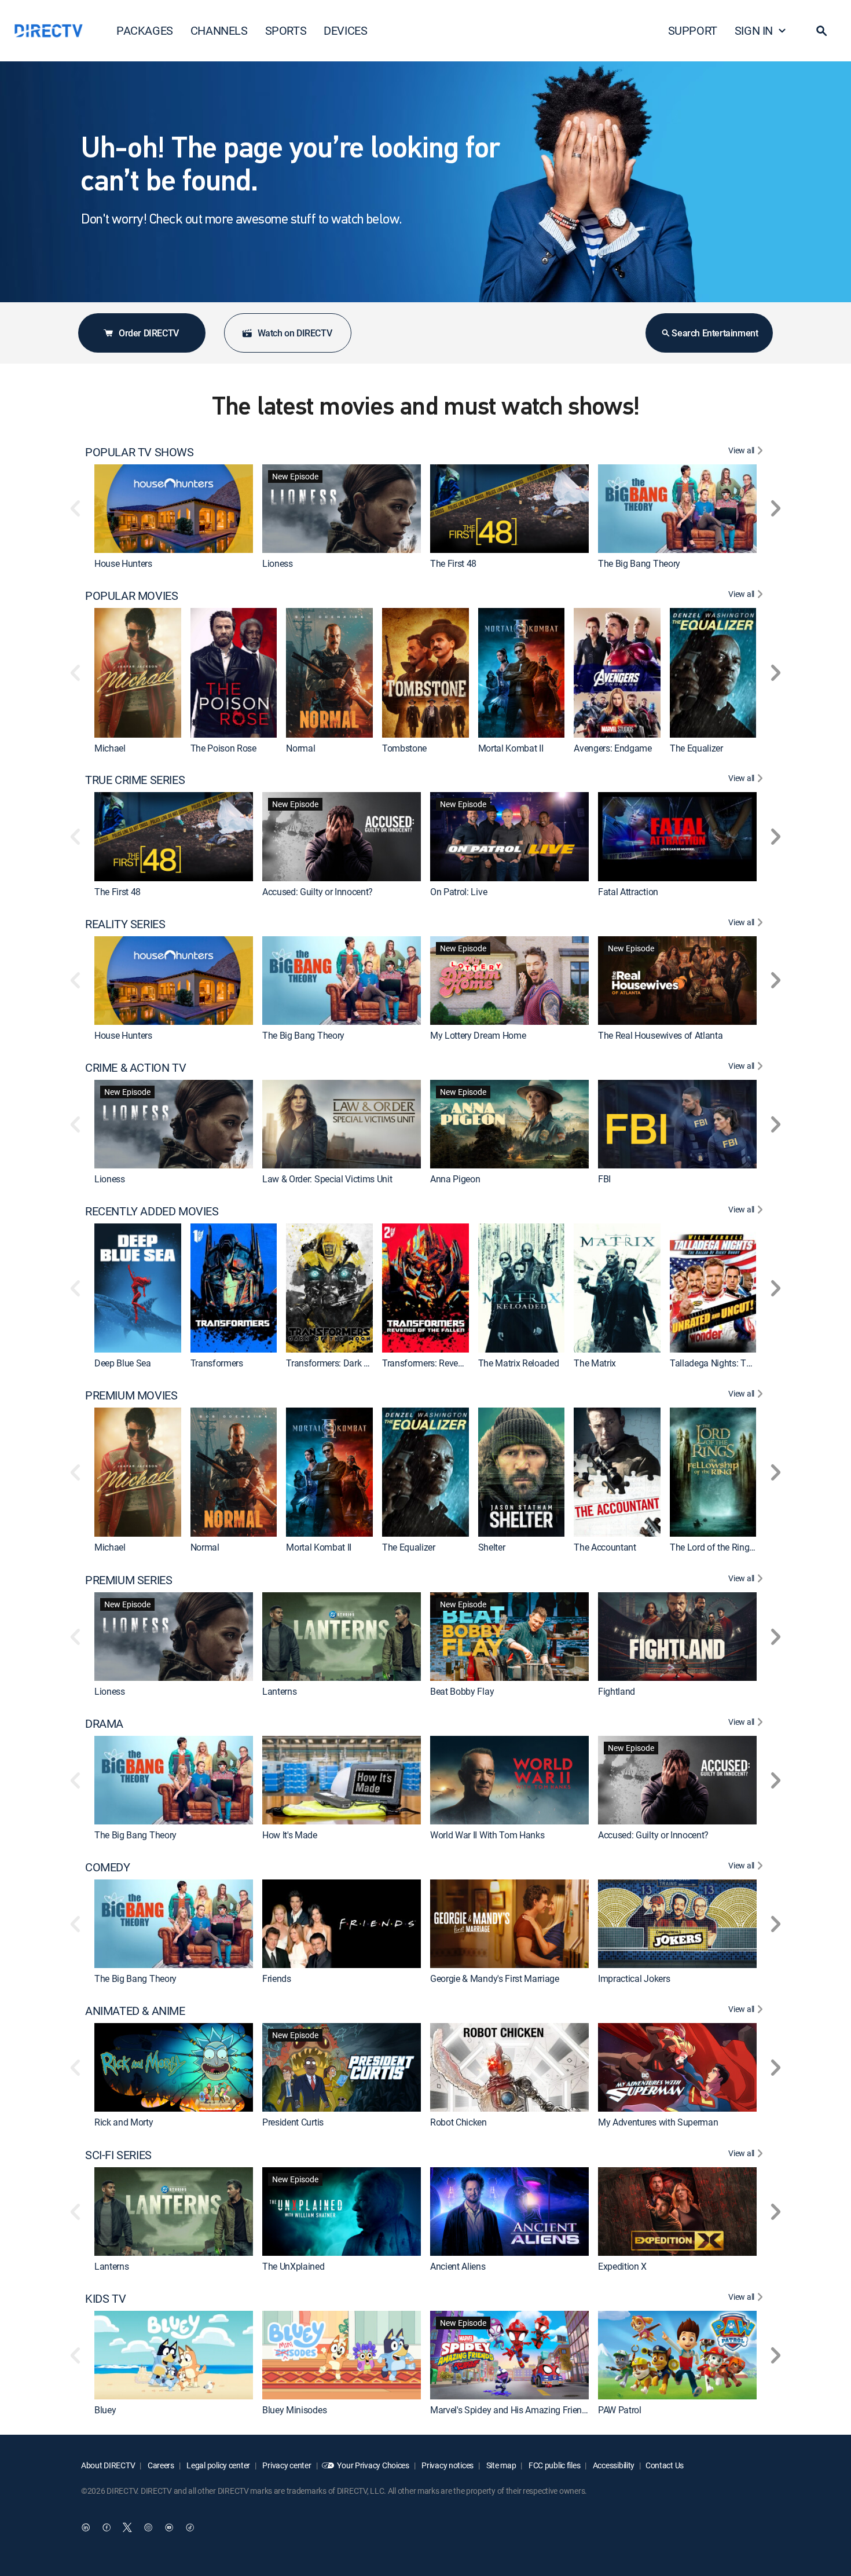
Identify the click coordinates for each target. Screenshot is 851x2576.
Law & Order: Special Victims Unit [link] (327, 1179)
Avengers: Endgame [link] (613, 748)
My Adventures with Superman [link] (658, 2123)
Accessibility (613, 2465)
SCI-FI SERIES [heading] (118, 2155)
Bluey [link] (105, 2410)
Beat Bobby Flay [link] (462, 1691)
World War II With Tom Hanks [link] (487, 1835)
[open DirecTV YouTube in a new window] (169, 2527)
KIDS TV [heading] (105, 2299)
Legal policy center (218, 2465)
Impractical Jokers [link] (634, 1978)
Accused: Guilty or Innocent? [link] (318, 892)
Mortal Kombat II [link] (511, 748)
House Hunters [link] (123, 563)
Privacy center (286, 2465)
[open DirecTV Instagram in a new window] (148, 2527)
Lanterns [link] (279, 1691)
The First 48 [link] (453, 563)
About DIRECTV (108, 2465)
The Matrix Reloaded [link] (519, 1363)
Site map (500, 2465)
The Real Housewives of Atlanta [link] (660, 1035)
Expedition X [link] (622, 2266)
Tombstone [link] (404, 748)
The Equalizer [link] (696, 748)
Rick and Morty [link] (124, 2123)
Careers (160, 2465)
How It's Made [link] (290, 1835)
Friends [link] (277, 1978)
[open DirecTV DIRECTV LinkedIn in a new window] (86, 2527)
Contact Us (665, 2465)
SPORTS (286, 30)
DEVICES (345, 30)
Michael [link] (110, 748)
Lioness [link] (278, 563)
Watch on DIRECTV (295, 333)
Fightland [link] (617, 1691)
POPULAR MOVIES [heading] (131, 596)
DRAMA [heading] (104, 1724)
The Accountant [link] (605, 1548)
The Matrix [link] (595, 1363)
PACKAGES (145, 30)
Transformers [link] (217, 1363)
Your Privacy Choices (373, 2465)
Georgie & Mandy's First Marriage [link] (495, 1978)
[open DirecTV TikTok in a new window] (190, 2527)
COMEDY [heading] (108, 1867)
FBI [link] (604, 1179)
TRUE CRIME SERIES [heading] (135, 780)
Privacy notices (447, 2465)
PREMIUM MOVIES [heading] (131, 1395)
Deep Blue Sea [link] (123, 1363)
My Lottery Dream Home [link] (478, 1035)
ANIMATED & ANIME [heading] (135, 2011)
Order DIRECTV (149, 333)
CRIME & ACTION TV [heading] (135, 1068)
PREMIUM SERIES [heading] (129, 1580)
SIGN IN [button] (754, 30)
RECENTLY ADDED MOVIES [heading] (152, 1211)
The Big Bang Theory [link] (639, 563)
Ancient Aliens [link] (458, 2266)
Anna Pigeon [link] (455, 1179)
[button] (821, 31)
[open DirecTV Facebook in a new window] (107, 2527)
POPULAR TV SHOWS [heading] (140, 452)
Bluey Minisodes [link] (294, 2410)
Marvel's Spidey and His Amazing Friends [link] (511, 2410)
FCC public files (553, 2465)
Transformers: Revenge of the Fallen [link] (453, 1363)
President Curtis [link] (293, 2123)
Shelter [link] (492, 1548)
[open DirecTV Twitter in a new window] (127, 2527)
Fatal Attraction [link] (628, 892)
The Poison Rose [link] (223, 748)
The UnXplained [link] (294, 2266)
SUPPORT (693, 30)
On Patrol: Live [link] (458, 892)
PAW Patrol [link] (620, 2410)
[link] (174, 509)
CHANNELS (219, 30)
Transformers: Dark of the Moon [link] (349, 1363)
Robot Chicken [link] (458, 2123)
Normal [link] (300, 748)
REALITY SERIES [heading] (125, 924)
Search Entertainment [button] (715, 333)
